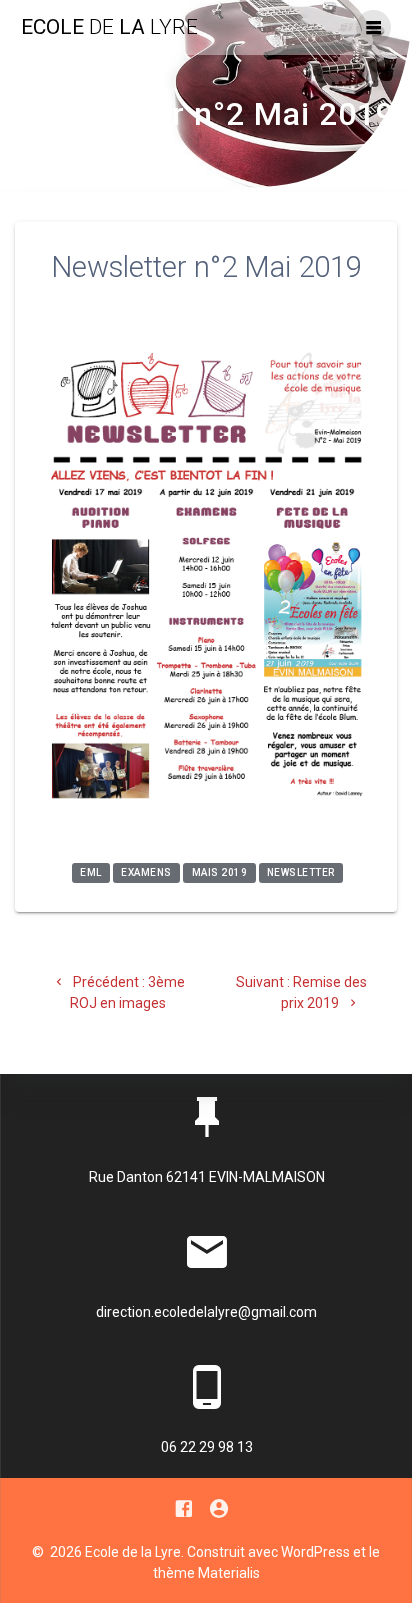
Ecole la (109, 27)
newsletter (301, 873)
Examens (146, 873)
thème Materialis (206, 1573)
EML (91, 873)
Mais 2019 (220, 873)
